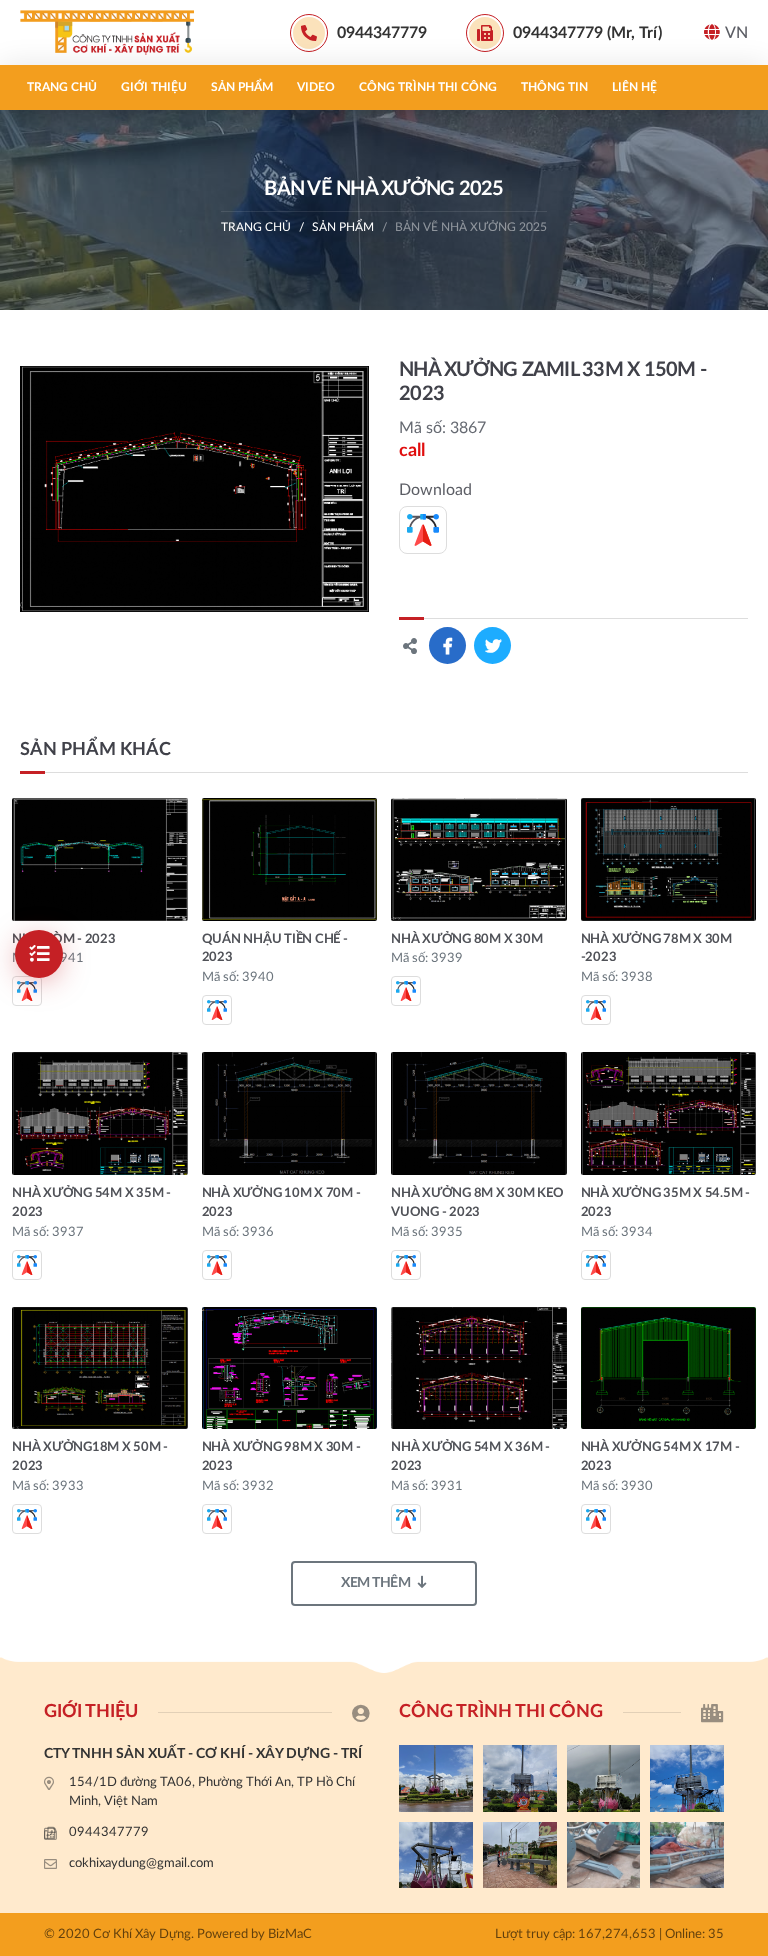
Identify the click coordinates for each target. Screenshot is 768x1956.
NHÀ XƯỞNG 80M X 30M (466, 939)
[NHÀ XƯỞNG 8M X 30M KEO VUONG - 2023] (479, 1113)
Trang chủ (62, 87)
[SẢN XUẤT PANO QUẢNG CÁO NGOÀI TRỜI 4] (520, 1778)
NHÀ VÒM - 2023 (64, 939)
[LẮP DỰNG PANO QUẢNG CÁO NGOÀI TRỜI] (520, 1855)
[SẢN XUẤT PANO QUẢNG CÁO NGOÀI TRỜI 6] (687, 1855)
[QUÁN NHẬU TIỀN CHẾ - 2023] (290, 859)
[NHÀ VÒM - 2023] (100, 859)
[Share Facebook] (447, 645)
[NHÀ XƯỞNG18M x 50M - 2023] (100, 1368)
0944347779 (109, 1832)
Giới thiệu (154, 87)
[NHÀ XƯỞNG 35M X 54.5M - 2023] (669, 1113)
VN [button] (736, 33)
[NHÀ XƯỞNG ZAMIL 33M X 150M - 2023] (194, 489)
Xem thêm (375, 1583)
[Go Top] (743, 1424)
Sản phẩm (242, 87)
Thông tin (554, 87)
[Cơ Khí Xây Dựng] (115, 32)
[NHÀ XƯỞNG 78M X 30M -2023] (669, 859)
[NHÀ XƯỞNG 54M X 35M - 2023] (100, 1113)
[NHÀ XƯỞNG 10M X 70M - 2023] (290, 1113)
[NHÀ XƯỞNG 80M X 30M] (479, 859)
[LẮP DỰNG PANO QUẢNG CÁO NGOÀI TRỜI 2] (687, 1778)
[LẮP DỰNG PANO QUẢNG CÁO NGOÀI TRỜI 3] (604, 1778)
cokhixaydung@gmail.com (141, 1863)
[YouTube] (743, 1390)
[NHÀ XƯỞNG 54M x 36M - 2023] (479, 1368)
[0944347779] (743, 1323)
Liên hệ (634, 87)
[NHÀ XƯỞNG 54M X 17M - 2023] (669, 1368)
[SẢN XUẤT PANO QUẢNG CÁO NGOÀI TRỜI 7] (604, 1855)
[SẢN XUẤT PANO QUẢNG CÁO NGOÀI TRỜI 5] (436, 1778)
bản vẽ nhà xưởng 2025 (471, 227)
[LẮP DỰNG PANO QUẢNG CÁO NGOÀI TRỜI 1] (436, 1855)
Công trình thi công (428, 87)
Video (316, 87)
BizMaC (290, 1934)
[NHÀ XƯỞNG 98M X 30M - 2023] (290, 1368)
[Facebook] (743, 1357)
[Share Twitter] (492, 645)
